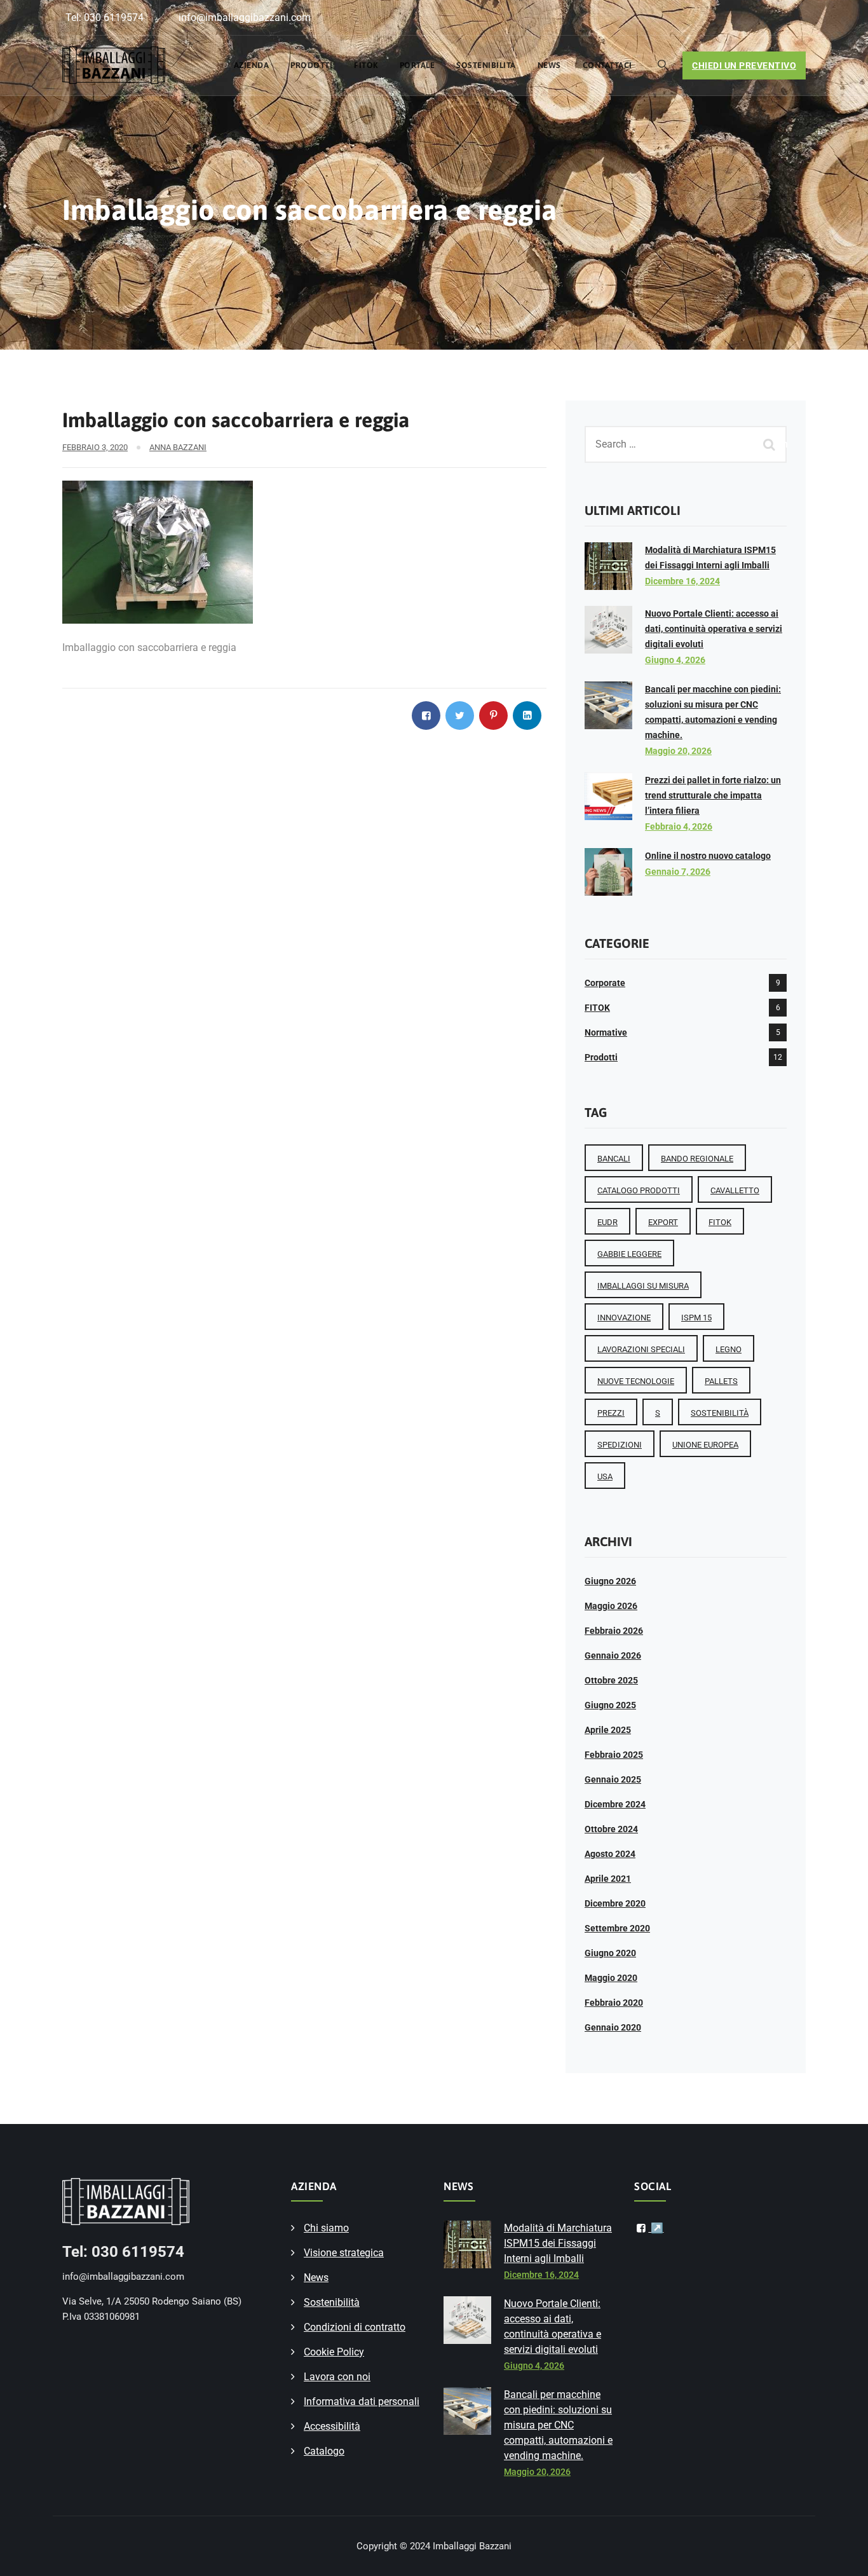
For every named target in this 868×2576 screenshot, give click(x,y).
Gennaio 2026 (613, 1655)
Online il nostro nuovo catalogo (708, 856)
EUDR (607, 1222)
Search (771, 444)
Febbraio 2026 (614, 1631)
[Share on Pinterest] (493, 716)
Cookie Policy (334, 2352)
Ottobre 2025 (611, 1680)
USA (605, 1476)
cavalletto (735, 1190)
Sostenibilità (486, 65)
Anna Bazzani (178, 447)
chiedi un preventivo (744, 65)
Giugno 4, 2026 (675, 660)
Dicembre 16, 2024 (682, 581)
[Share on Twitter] (460, 716)
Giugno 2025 (610, 1705)
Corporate (605, 983)
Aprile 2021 (608, 1879)
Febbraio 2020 (614, 2003)
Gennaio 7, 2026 (678, 872)
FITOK (366, 65)
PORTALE (417, 65)
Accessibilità (332, 2426)
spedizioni (620, 1445)
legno (729, 1349)
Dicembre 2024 (615, 1804)
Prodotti (311, 65)
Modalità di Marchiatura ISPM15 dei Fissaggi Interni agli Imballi (558, 2243)
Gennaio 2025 (613, 1779)
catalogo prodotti (639, 1190)
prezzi (611, 1413)
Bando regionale (697, 1159)
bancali (614, 1159)
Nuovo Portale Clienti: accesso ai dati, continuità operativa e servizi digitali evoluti (714, 629)
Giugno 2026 (610, 1581)
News (549, 65)
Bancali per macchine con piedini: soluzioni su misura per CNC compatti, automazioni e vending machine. (558, 2425)
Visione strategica (344, 2253)
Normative (606, 1032)
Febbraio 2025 (614, 1755)
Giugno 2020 (610, 1953)
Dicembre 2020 (615, 1903)
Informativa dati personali (362, 2401)
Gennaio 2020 (613, 2027)
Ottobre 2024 (611, 1829)
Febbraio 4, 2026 (679, 826)
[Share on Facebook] (426, 716)
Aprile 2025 (608, 1730)
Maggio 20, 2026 (678, 751)
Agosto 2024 (610, 1854)
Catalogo (324, 2451)
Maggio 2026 (611, 1606)
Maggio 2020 (611, 1978)
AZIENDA (252, 65)
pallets (721, 1381)
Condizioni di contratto (355, 2327)
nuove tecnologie (636, 1381)
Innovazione (624, 1318)
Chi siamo (326, 2228)
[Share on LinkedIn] (527, 716)
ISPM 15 (696, 1318)
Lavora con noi (337, 2377)
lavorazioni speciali (641, 1349)
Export (663, 1222)
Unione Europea (705, 1445)
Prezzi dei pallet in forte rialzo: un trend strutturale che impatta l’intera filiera (713, 795)
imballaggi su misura (643, 1286)
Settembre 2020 (617, 1928)
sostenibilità (720, 1413)
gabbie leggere (629, 1254)
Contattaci (607, 65)
